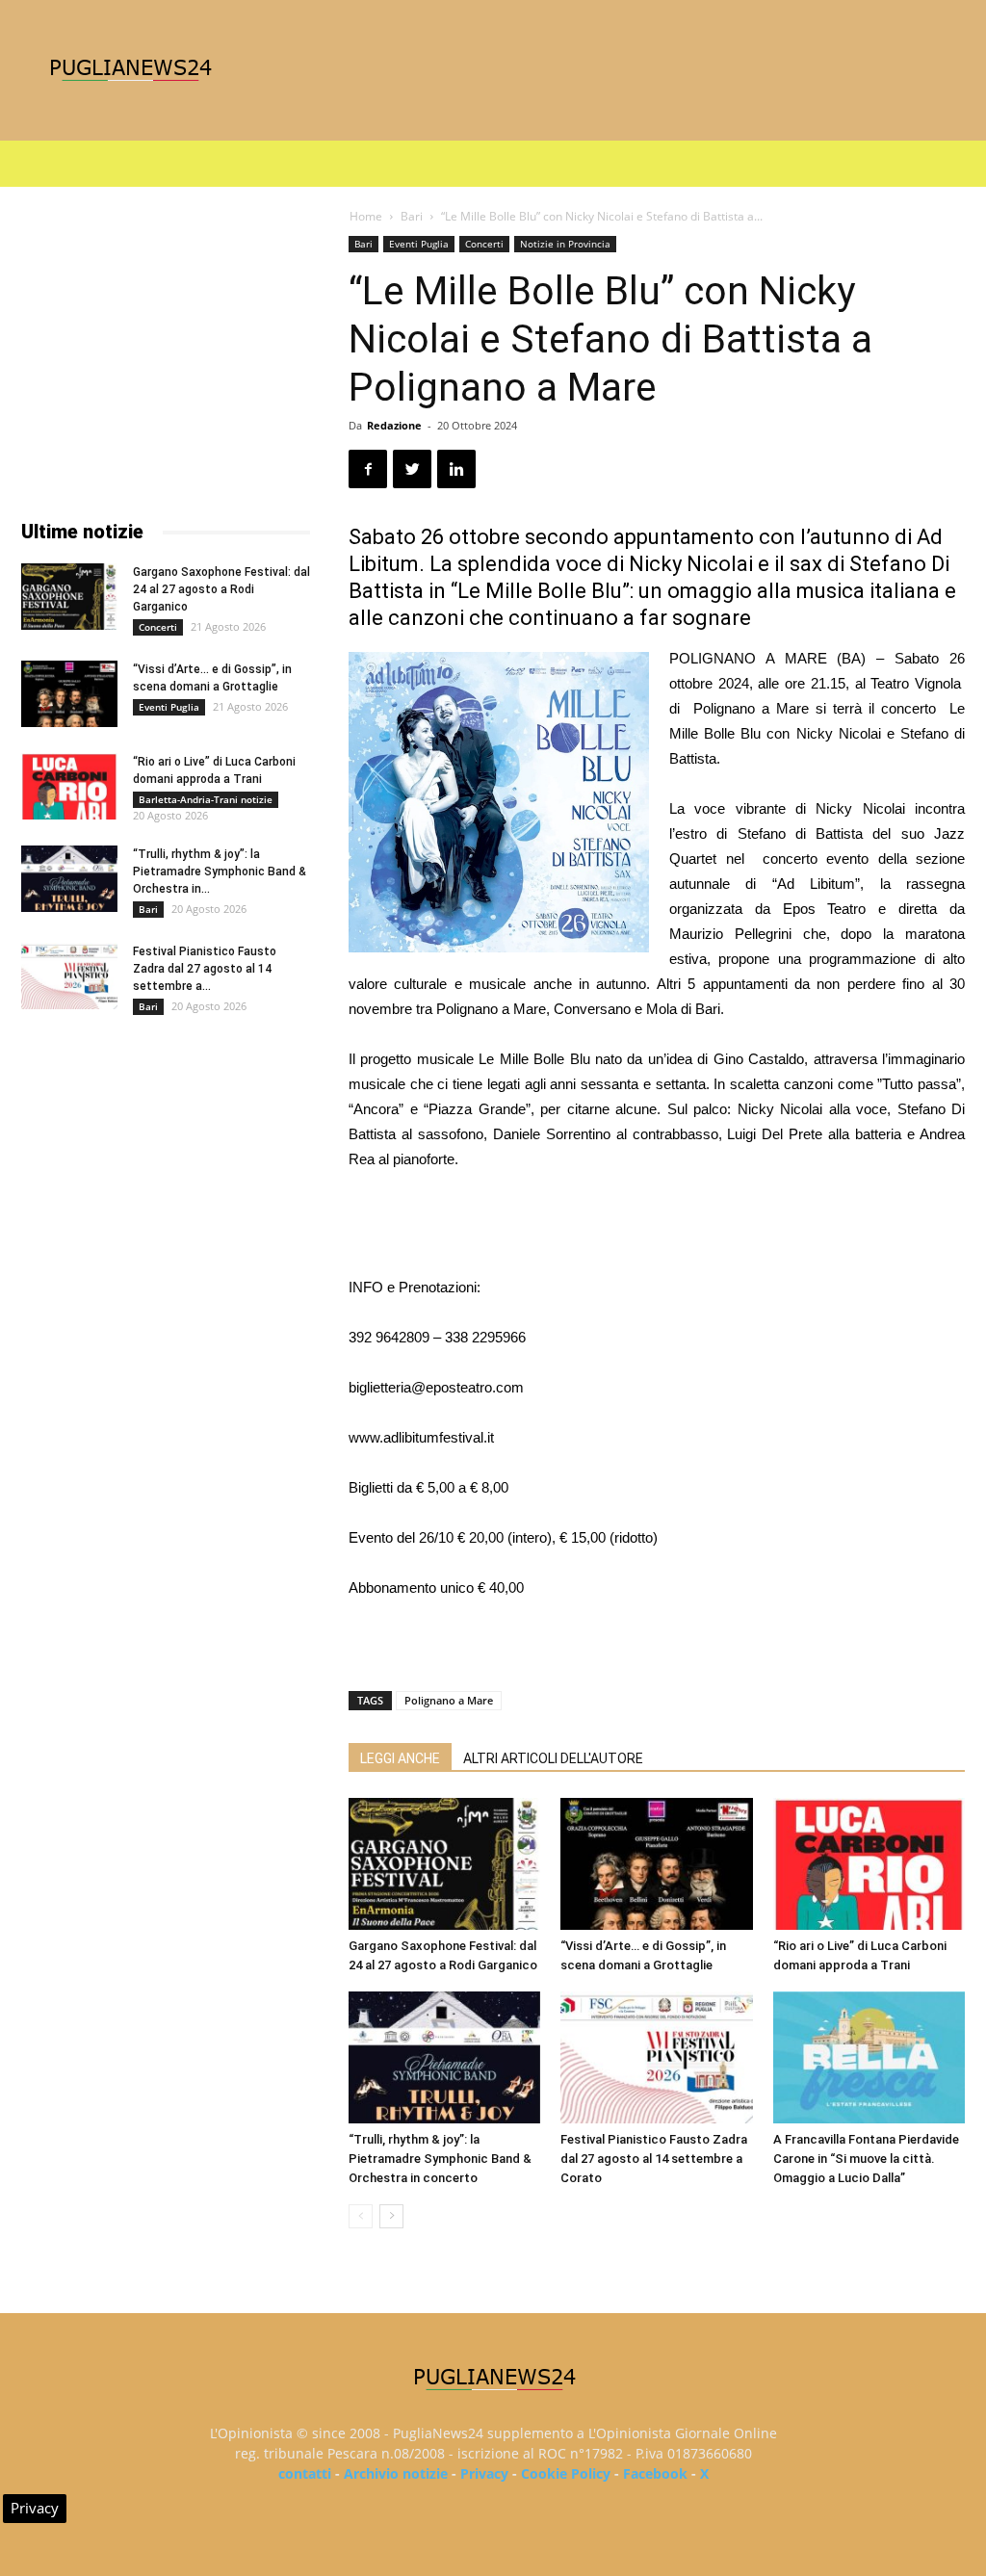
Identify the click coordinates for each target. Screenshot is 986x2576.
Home (366, 216)
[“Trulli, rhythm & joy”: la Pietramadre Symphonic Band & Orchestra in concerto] (444, 2057)
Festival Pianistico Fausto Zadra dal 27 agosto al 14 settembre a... (205, 969)
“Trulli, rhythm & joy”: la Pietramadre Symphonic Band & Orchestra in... (220, 872)
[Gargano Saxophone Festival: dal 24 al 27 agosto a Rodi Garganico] (444, 1864)
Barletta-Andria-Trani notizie (206, 799)
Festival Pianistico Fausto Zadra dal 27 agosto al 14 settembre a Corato (654, 2159)
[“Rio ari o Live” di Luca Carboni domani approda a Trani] (869, 1864)
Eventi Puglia (419, 244)
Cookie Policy (566, 2473)
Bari (412, 216)
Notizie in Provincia (565, 244)
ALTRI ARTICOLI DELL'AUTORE (553, 1758)
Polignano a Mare (449, 1700)
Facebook (655, 2473)
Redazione (394, 425)
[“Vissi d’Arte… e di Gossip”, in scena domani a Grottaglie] (656, 1864)
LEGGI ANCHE (400, 1758)
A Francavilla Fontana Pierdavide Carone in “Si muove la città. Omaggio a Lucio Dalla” (866, 2159)
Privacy (484, 2473)
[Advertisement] (657, 1226)
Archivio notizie (396, 2473)
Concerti (484, 244)
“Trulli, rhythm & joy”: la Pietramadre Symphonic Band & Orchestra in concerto (440, 2159)
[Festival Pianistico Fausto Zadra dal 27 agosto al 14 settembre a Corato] (656, 2057)
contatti (305, 2473)
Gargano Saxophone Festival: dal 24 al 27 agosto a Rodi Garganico (221, 589)
